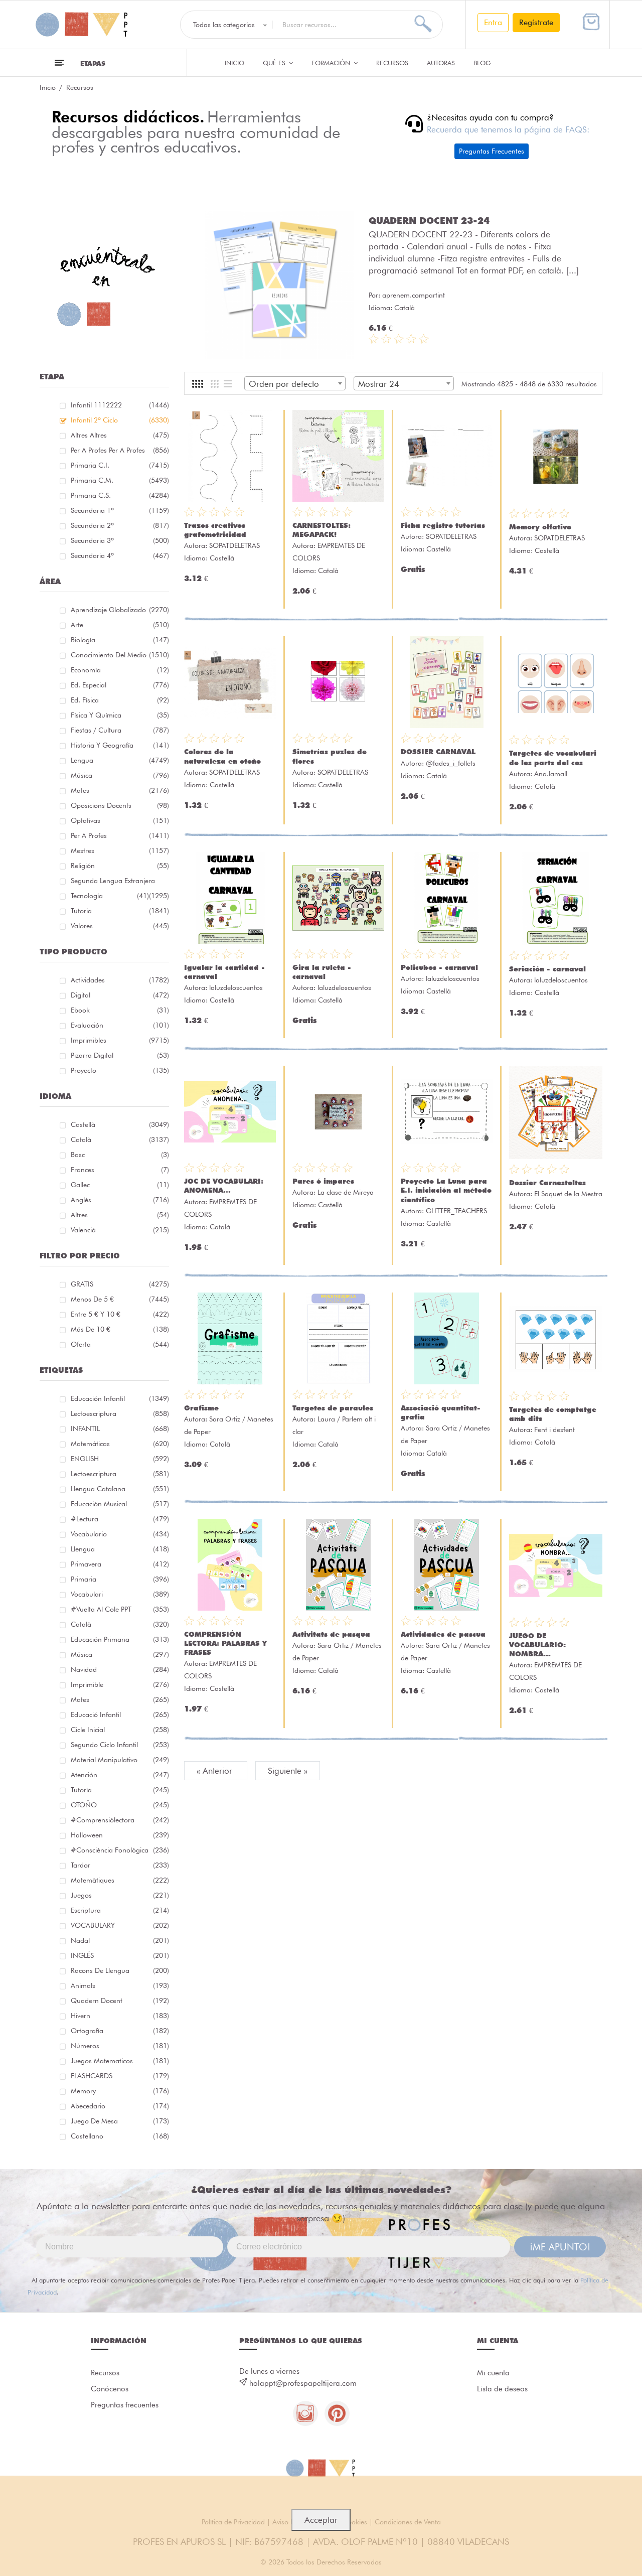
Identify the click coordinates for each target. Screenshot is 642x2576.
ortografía (120, 2031)
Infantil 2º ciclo (120, 420)
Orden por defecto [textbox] (284, 384)
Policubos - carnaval (439, 967)
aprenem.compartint (414, 295)
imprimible (120, 1684)
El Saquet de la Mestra (568, 1194)
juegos (120, 1895)
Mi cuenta (493, 2373)
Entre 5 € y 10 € (120, 1314)
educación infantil (120, 1398)
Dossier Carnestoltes (547, 1183)
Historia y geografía (120, 745)
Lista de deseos (502, 2389)
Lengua (120, 760)
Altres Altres (120, 435)
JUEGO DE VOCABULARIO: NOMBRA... (537, 1645)
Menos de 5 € (120, 1299)
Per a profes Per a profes (120, 450)
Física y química (120, 715)
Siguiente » (288, 1771)
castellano (120, 2136)
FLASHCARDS (120, 2076)
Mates (120, 790)
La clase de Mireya (346, 1192)
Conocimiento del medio (120, 655)
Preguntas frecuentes (125, 2405)
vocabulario (120, 1534)
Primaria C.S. (120, 495)
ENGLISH (120, 1459)
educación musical (120, 1504)
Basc (120, 1155)
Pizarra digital (120, 1055)
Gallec (120, 1185)
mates (120, 1699)
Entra (493, 22)
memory (120, 2091)
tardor (120, 1865)
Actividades (120, 980)
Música (120, 775)
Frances (120, 1170)
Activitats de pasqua (331, 1634)
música (120, 1654)
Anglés (120, 1200)
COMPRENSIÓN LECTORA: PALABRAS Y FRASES (225, 1643)
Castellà (120, 1124)
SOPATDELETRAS (234, 545)
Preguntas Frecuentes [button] (492, 151)
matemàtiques (120, 1880)
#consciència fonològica (120, 1850)
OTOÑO (120, 1805)
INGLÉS (120, 1955)
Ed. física (120, 700)
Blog (482, 63)
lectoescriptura (120, 1413)
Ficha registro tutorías (443, 525)
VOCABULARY (120, 1925)
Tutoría (120, 1790)
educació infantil (120, 1714)
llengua (120, 1549)
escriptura (120, 1910)
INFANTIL (120, 1428)
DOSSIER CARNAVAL (438, 752)
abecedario (120, 2106)
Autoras (441, 63)
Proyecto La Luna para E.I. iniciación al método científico (446, 1190)
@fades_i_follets (451, 763)
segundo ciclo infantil (120, 1745)
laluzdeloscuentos (236, 987)
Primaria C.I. (120, 465)
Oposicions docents (120, 805)
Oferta (120, 1344)
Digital (120, 995)
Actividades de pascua (443, 1634)
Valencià (120, 1230)
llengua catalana (120, 1489)
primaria (120, 1579)
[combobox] (295, 383)
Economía (120, 670)
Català (120, 1139)
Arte (120, 625)
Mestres (120, 850)
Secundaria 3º (120, 540)
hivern (120, 2016)
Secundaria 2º (120, 525)
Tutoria (120, 911)
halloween (120, 1835)
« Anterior (216, 1771)
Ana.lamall (551, 774)
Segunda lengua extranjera (120, 882)
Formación (332, 63)
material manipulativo (120, 1760)
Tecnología (110, 896)
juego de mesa (120, 2121)
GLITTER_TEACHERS (456, 1211)
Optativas (120, 820)
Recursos (392, 63)
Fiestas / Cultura (120, 730)
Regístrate (536, 22)
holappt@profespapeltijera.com (303, 2383)
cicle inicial (120, 1730)
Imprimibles (120, 1040)
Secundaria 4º (120, 555)
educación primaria (120, 1639)
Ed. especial (120, 685)
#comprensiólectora (120, 1820)
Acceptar (321, 2520)
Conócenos (110, 2389)
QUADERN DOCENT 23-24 (429, 220)
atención (120, 1775)
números (120, 2046)
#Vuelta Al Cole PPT (120, 1609)
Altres (120, 1215)
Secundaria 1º (120, 510)
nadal (120, 1940)
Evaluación (120, 1025)
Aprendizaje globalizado (120, 610)
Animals (120, 1985)
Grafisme (201, 1408)
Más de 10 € (120, 1329)
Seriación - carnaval (547, 969)
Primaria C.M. (120, 480)
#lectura (120, 1519)
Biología (120, 640)
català (120, 1624)
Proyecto (120, 1070)
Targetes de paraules (333, 1408)
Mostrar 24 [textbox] (379, 384)
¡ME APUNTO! (560, 2247)
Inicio (234, 63)
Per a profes (120, 835)
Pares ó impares (323, 1181)
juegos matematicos (120, 2061)
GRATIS (120, 1284)
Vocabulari (120, 1594)
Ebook (120, 1010)
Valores (120, 926)
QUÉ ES (275, 63)
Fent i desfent (554, 1429)
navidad (120, 1669)
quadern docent (120, 2000)
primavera (120, 1564)
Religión (120, 866)
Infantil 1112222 (120, 405)
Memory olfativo (540, 527)
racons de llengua (120, 1970)
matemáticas (120, 1444)
